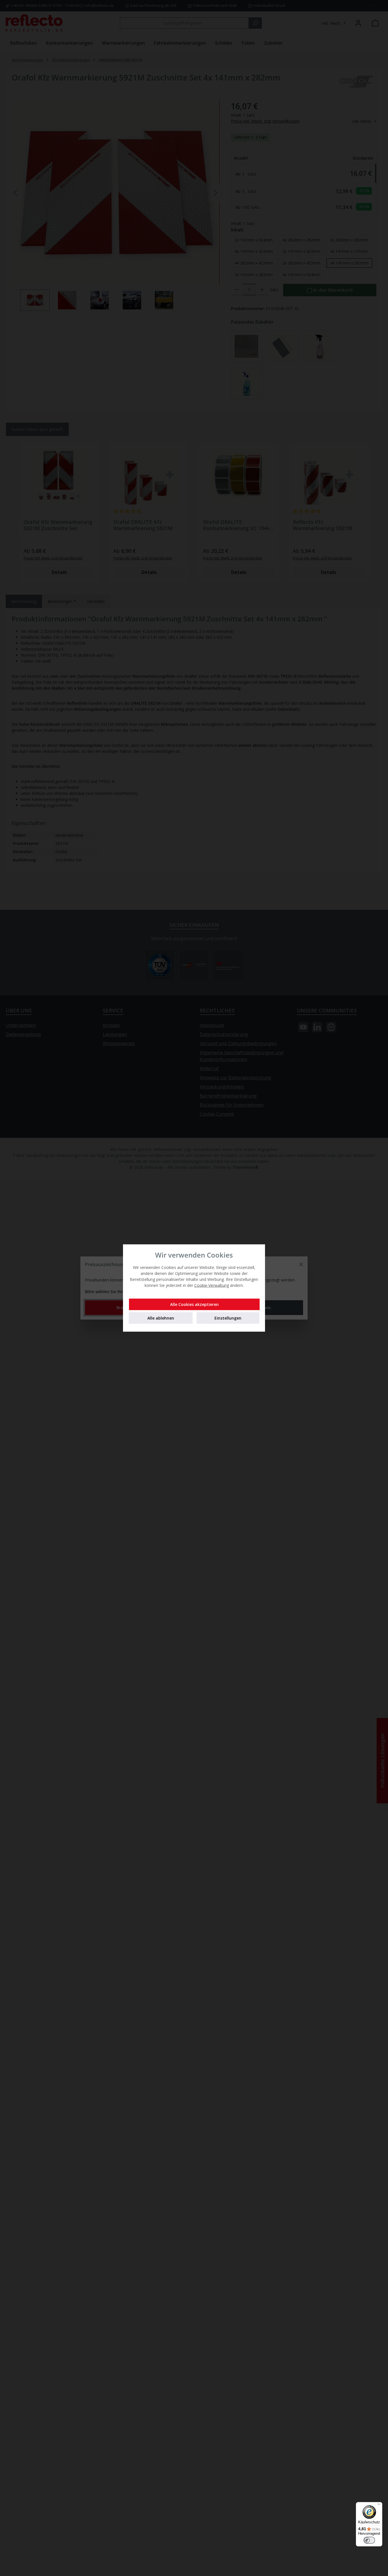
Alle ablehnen (161, 1318)
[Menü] (379, 2505)
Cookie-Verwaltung (212, 1285)
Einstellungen (228, 1318)
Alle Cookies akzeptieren (194, 1304)
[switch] (369, 2540)
